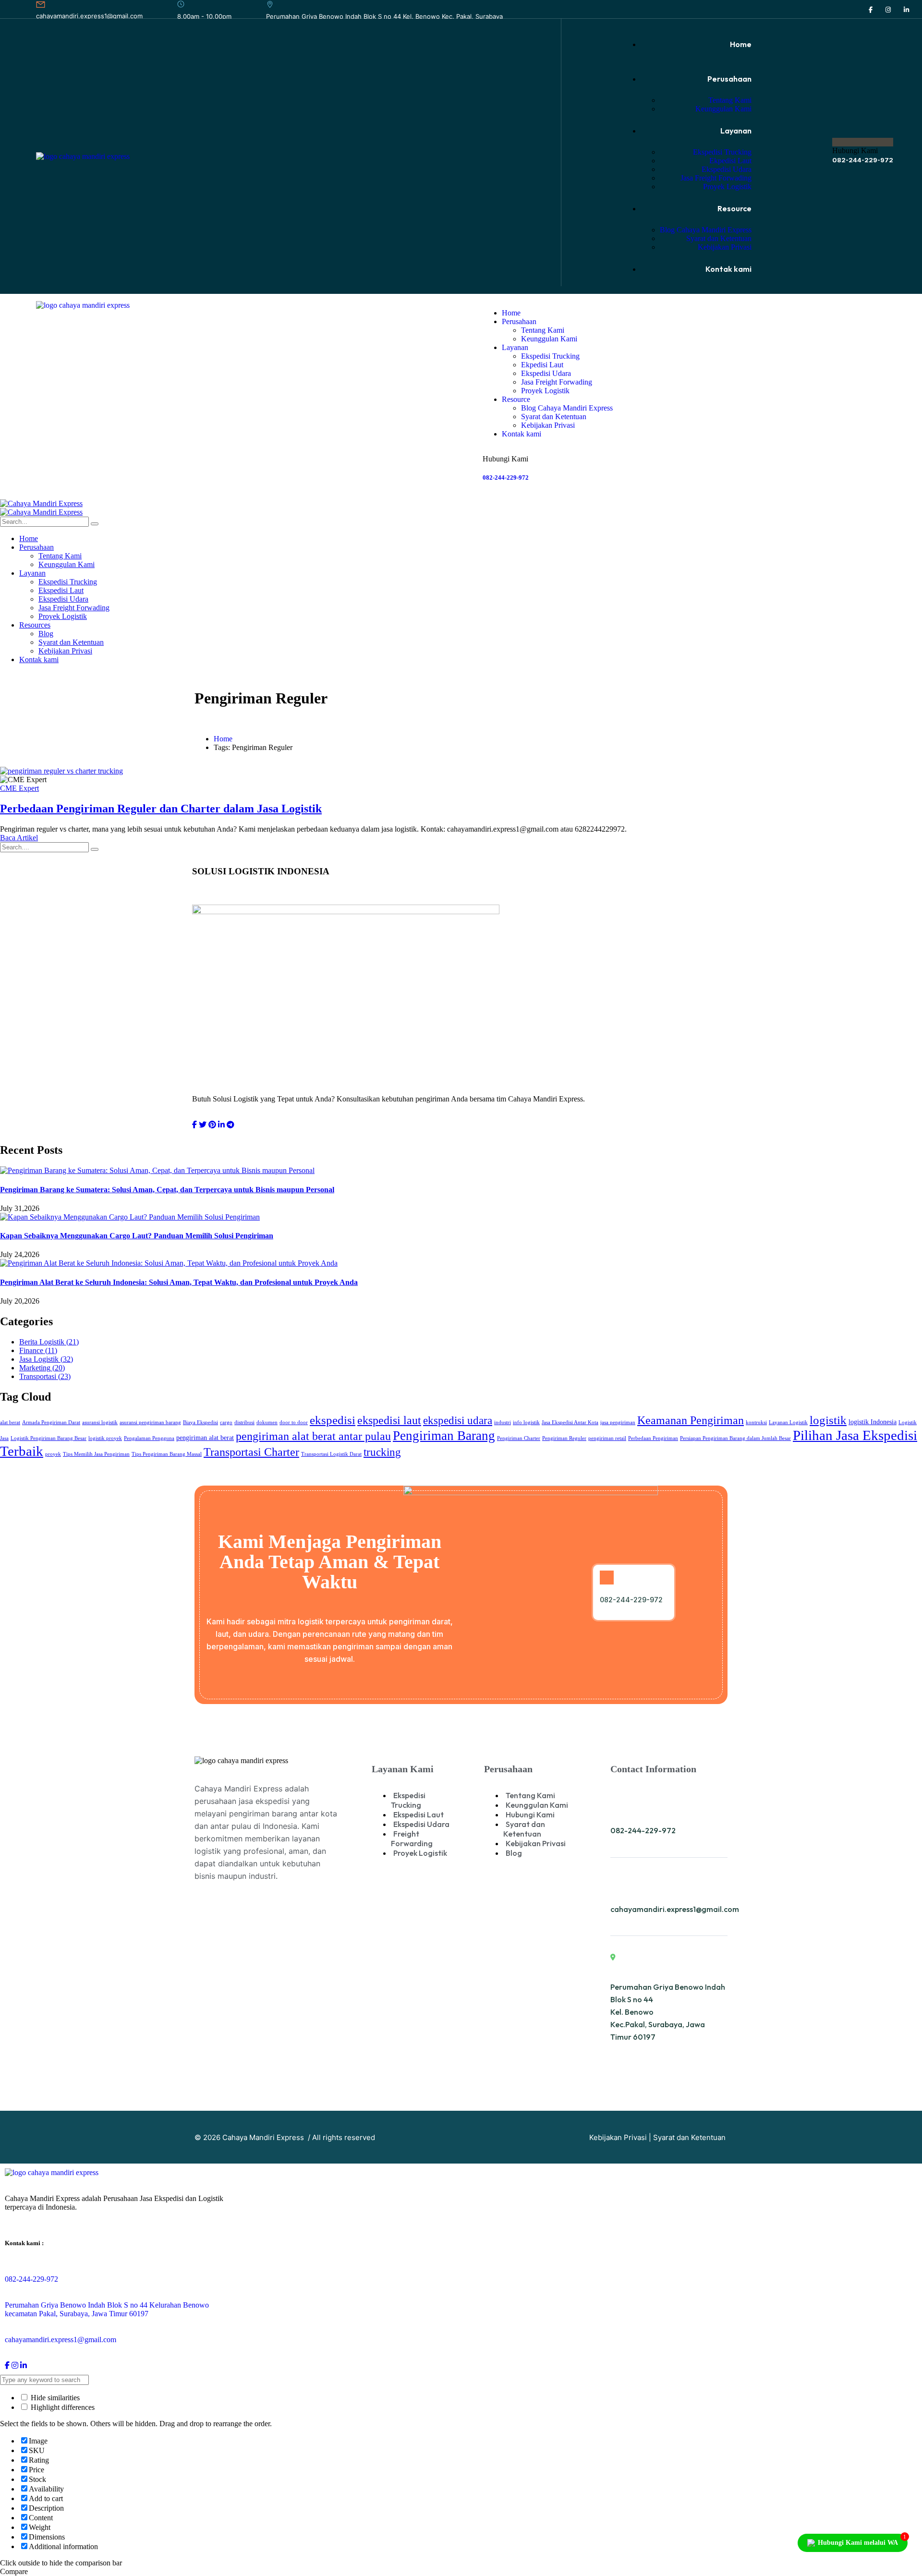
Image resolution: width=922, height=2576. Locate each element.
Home (223, 739)
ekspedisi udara (458, 1420)
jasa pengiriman (618, 1422)
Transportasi (45, 1376)
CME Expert (19, 788)
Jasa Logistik (46, 1359)
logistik (828, 1420)
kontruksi (756, 1422)
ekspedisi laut (389, 1420)
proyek (53, 1454)
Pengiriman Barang (444, 1436)
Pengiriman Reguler (564, 1438)
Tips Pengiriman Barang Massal (167, 1454)
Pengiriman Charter (519, 1438)
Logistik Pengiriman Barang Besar (49, 1438)
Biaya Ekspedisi (200, 1422)
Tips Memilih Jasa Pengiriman (96, 1454)
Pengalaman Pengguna (149, 1438)
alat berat (10, 1422)
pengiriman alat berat (205, 1438)
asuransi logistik (100, 1422)
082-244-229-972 (863, 160)
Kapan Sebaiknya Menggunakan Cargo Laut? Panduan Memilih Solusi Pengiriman (137, 1236)
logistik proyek (105, 1438)
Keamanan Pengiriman (691, 1420)
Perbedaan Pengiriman (653, 1438)
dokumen (267, 1422)
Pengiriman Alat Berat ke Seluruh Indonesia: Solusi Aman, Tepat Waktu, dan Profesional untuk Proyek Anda (179, 1282)
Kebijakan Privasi (618, 2137)
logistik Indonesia (873, 1422)
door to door (294, 1422)
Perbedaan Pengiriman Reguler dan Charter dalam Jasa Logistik (161, 809)
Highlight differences (62, 2407)
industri (503, 1422)
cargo (226, 1422)
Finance (38, 1350)
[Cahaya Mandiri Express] (41, 503)
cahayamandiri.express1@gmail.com (89, 16)
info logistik (526, 1422)
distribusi (244, 1422)
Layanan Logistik (788, 1422)
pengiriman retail (607, 1438)
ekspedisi (333, 1420)
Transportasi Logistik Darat (331, 1454)
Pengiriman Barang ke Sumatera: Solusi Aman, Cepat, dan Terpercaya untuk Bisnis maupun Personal (167, 1190)
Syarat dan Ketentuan (689, 2137)
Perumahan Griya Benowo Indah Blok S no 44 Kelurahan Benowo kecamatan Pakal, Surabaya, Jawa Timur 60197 (107, 2309)
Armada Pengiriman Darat (51, 1422)
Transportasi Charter (251, 1452)
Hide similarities (54, 2398)
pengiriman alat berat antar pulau (313, 1436)
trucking (382, 1452)
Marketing (42, 1368)
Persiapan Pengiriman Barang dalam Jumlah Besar (735, 1438)
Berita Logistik (49, 1342)
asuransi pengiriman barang (150, 1422)
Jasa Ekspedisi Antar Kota (570, 1422)
